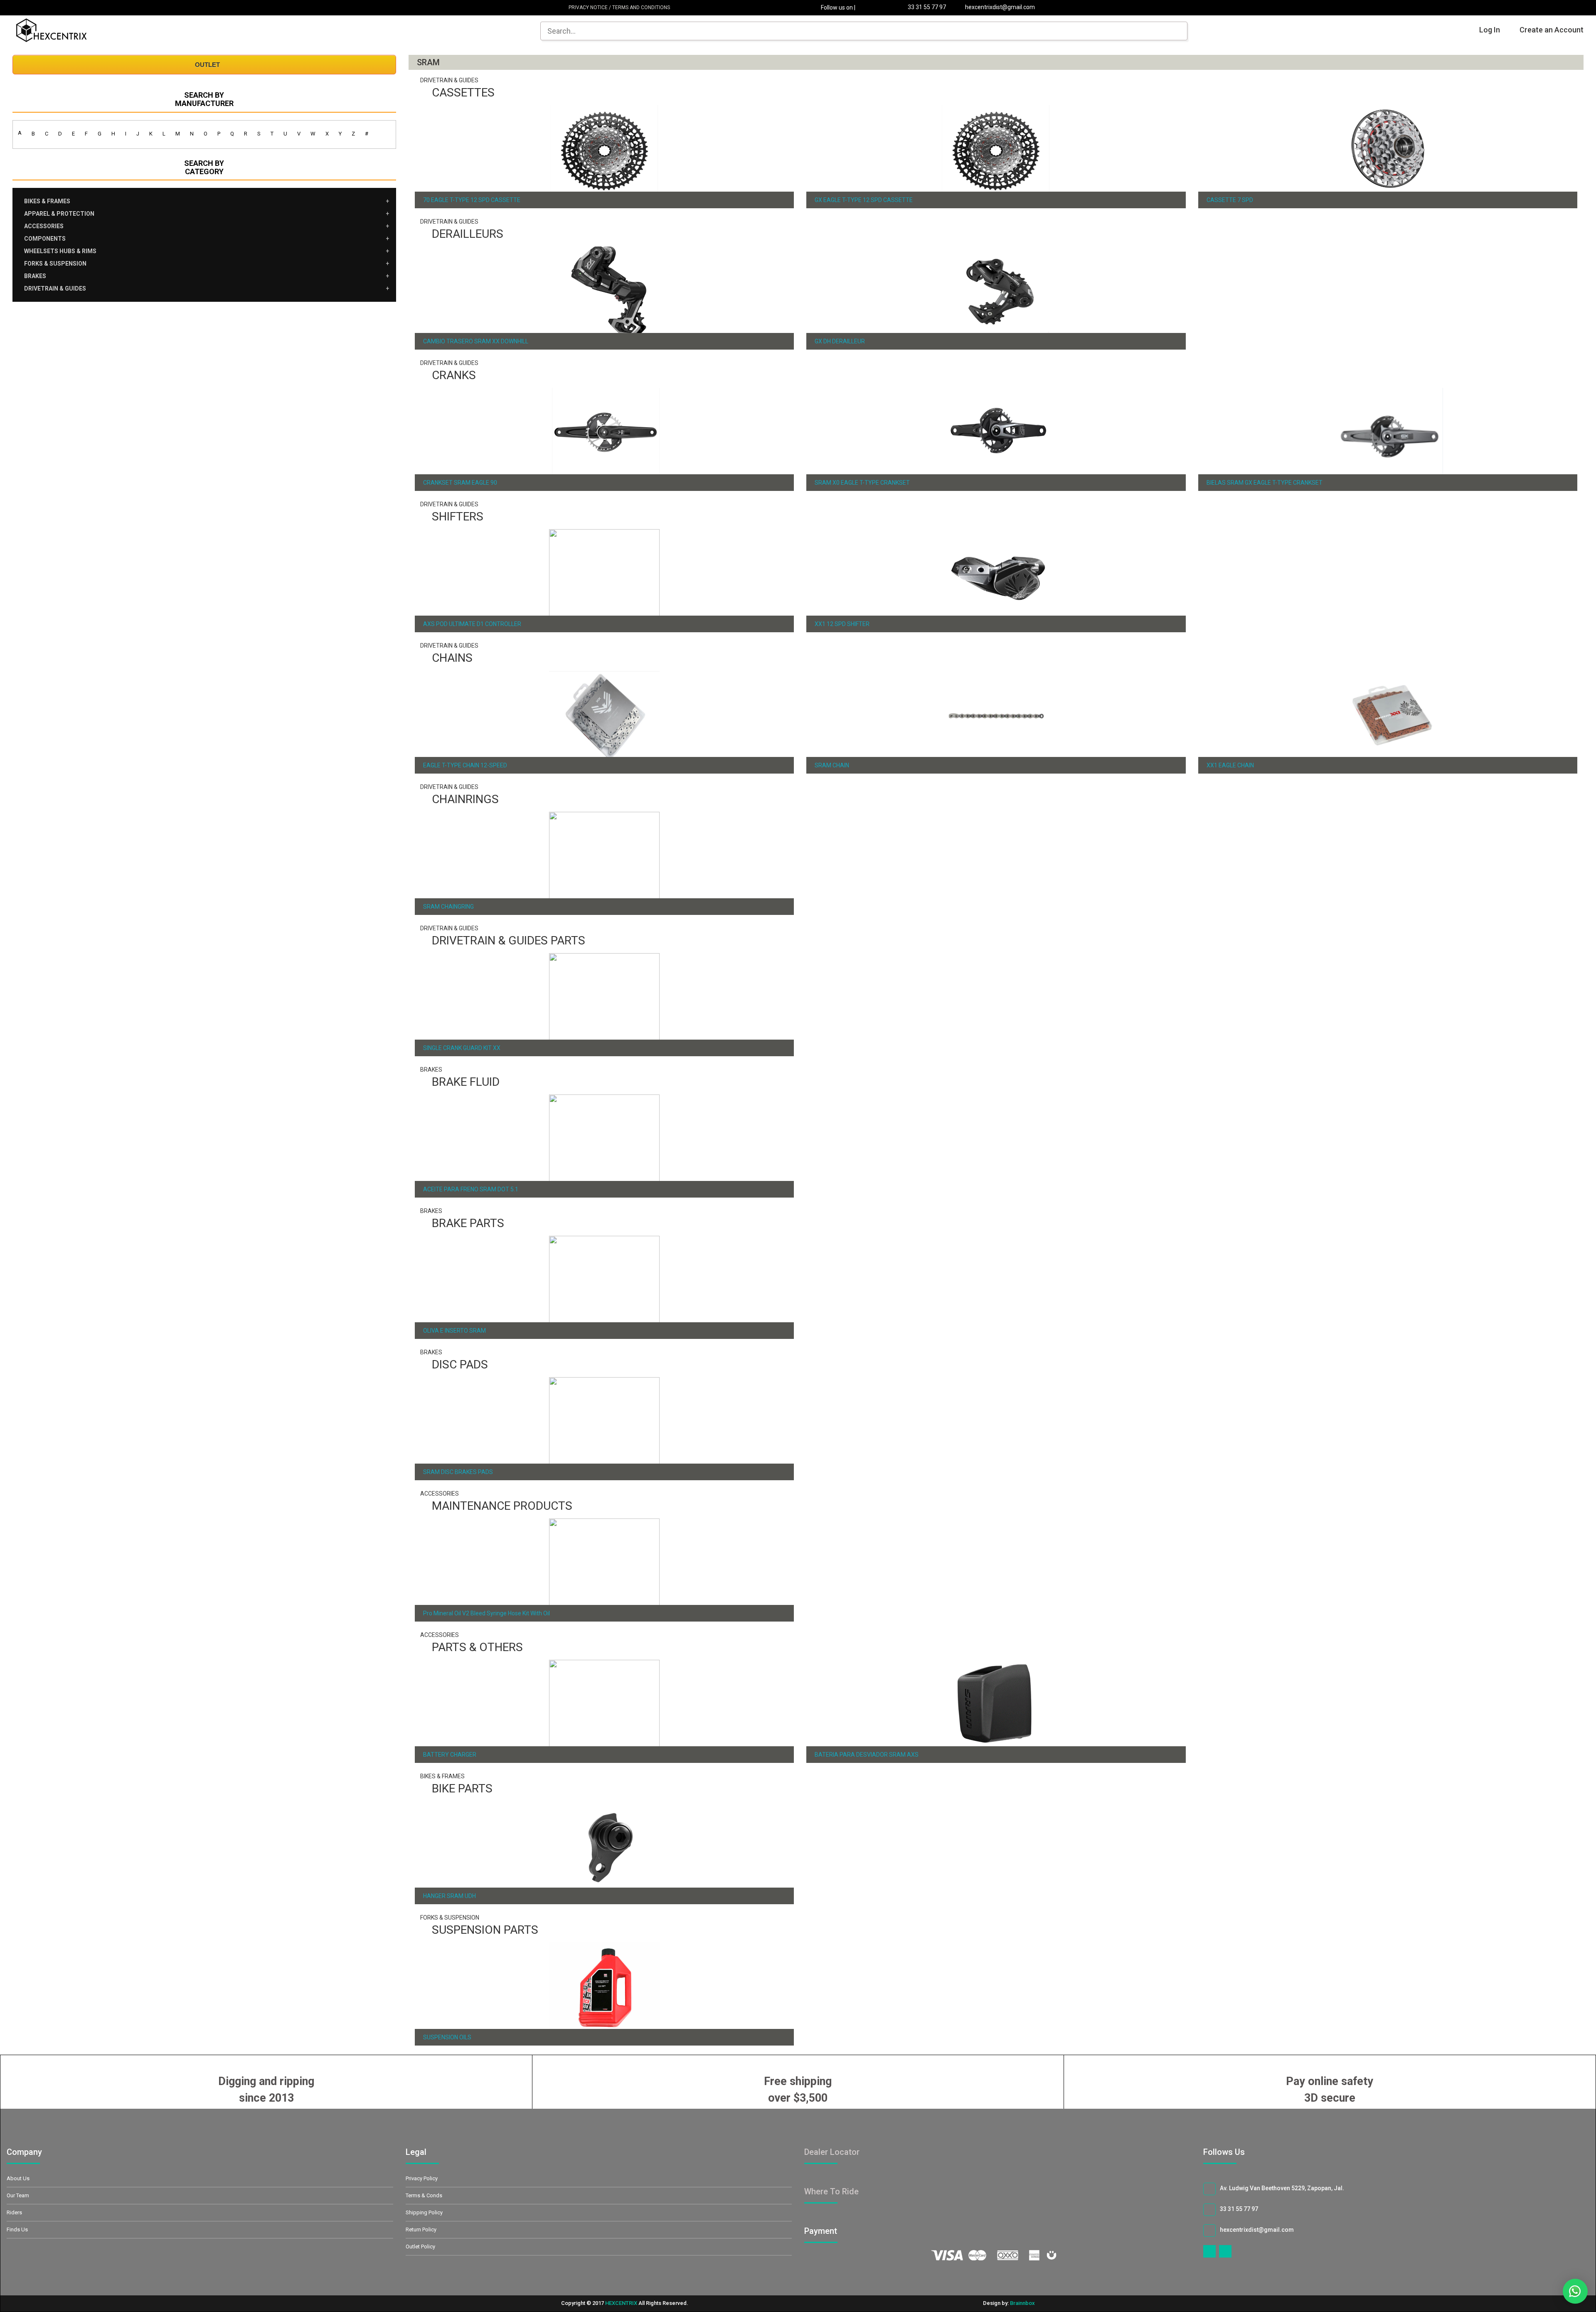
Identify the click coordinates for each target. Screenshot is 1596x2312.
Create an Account (1552, 30)
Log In (1490, 30)
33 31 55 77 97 (926, 7)
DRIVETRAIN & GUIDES (55, 288)
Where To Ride (831, 2191)
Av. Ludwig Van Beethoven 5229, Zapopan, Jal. (1282, 2188)
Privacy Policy (422, 2178)
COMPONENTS (45, 239)
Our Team (18, 2195)
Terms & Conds (424, 2195)
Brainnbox (1022, 2303)
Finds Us (17, 2229)
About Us (18, 2178)
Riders (14, 2212)
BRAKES (35, 276)
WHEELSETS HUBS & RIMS (60, 251)
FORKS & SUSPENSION (55, 264)
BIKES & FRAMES (47, 201)
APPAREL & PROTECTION (59, 214)
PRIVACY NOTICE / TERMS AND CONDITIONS (617, 7)
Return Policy (421, 2229)
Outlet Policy (420, 2247)
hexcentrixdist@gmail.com (999, 7)
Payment (830, 2231)
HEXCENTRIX (621, 2303)
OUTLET (207, 65)
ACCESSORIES (44, 226)
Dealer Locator (832, 2152)
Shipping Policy (424, 2212)
